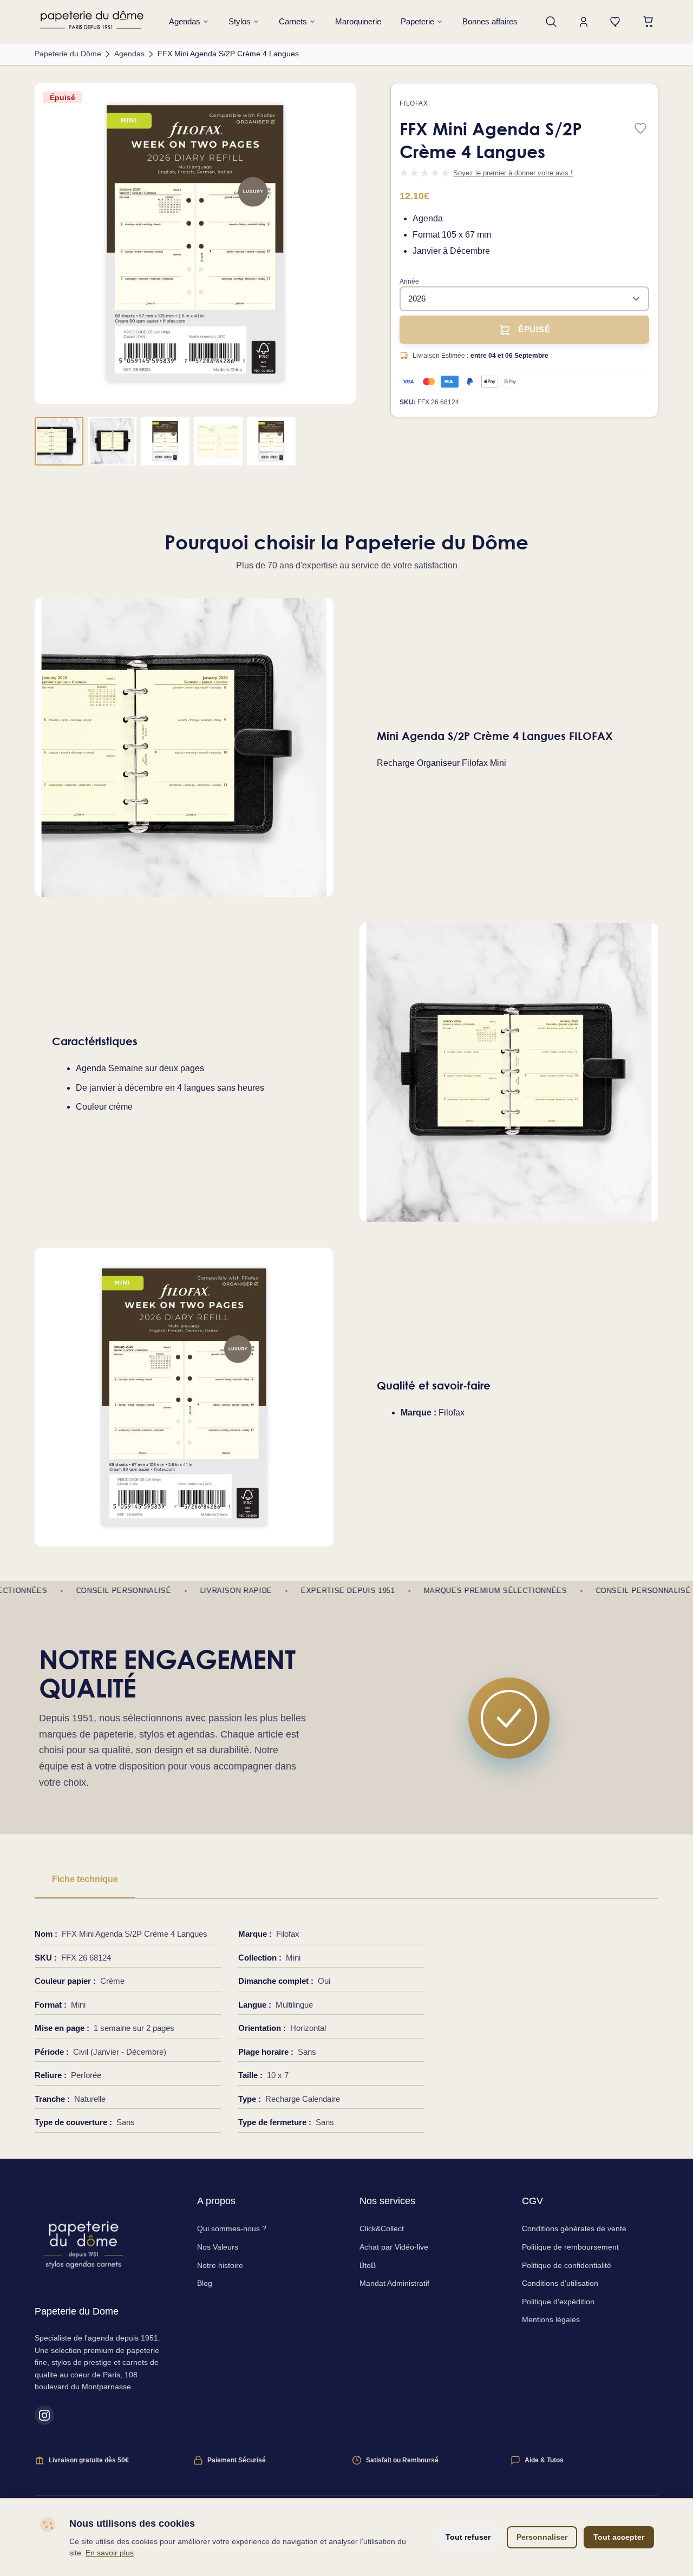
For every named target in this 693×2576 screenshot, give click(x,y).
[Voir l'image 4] (218, 441)
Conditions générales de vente (574, 2228)
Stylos (240, 21)
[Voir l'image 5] (271, 441)
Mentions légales (551, 2319)
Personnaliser (542, 2537)
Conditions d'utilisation (560, 2283)
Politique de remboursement (570, 2247)
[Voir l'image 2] (112, 441)
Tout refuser (468, 2537)
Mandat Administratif (394, 2283)
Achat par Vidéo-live (394, 2247)
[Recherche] (551, 22)
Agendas (185, 21)
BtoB (368, 2265)
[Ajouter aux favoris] (640, 129)
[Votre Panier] (649, 22)
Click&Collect (382, 2228)
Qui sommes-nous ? (232, 2228)
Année (409, 281)
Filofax (414, 103)
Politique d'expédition (558, 2302)
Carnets (293, 21)
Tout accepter (619, 2537)
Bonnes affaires (490, 21)
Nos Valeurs (218, 2247)
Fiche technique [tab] (85, 1879)
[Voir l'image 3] (165, 441)
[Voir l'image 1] (59, 441)
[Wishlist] (616, 22)
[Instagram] (44, 2415)
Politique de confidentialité (567, 2265)
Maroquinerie (358, 21)
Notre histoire (220, 2265)
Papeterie (417, 21)
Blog (205, 2283)
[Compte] (584, 22)
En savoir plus (110, 2553)
